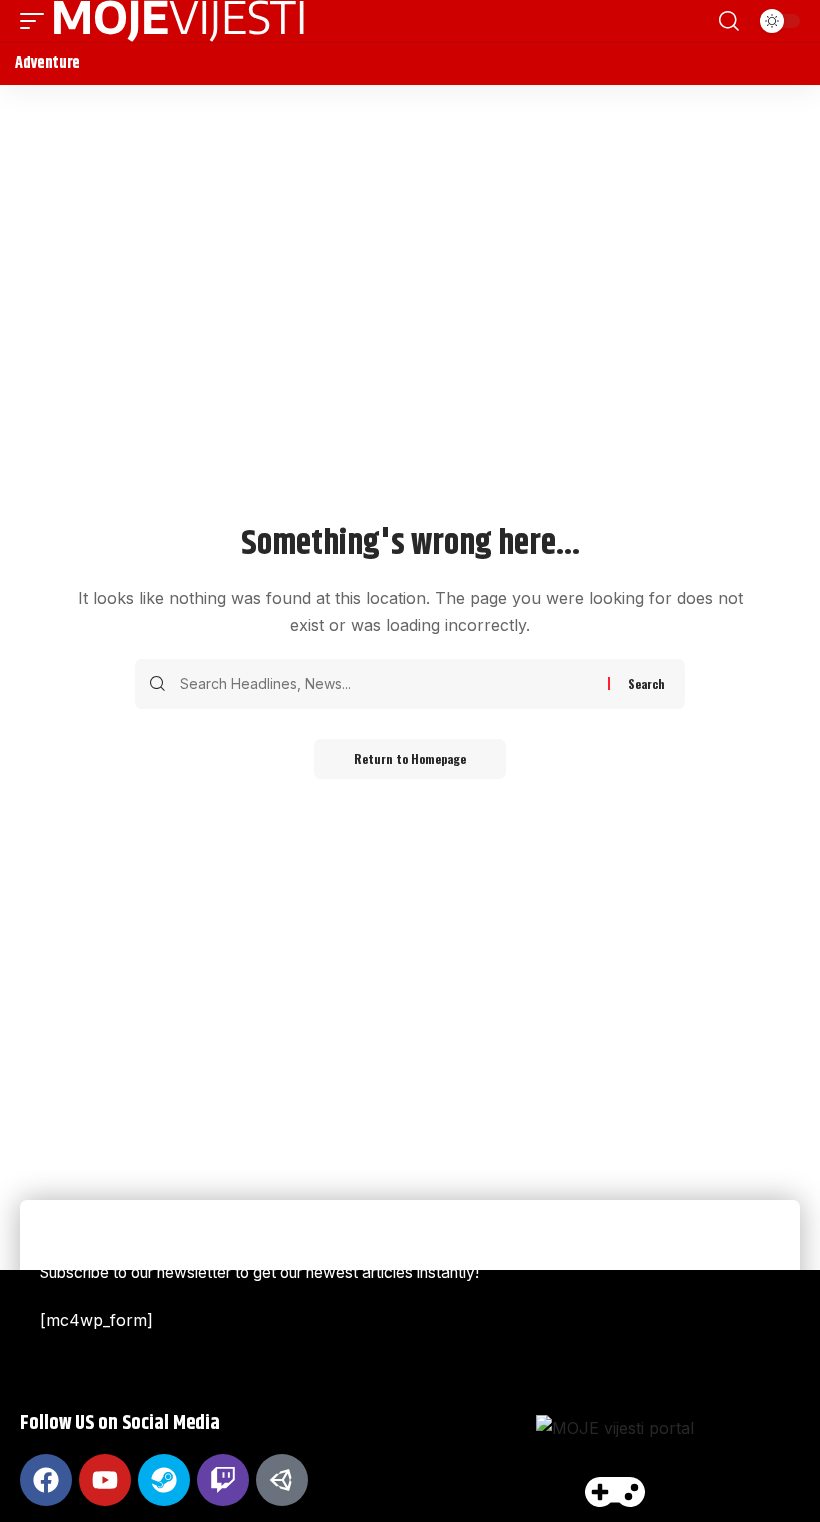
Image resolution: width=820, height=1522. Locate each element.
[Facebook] (46, 1480)
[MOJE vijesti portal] (179, 21)
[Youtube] (105, 1480)
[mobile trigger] (37, 21)
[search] (729, 21)
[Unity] (282, 1480)
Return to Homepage (410, 758)
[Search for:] (386, 684)
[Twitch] (223, 1480)
